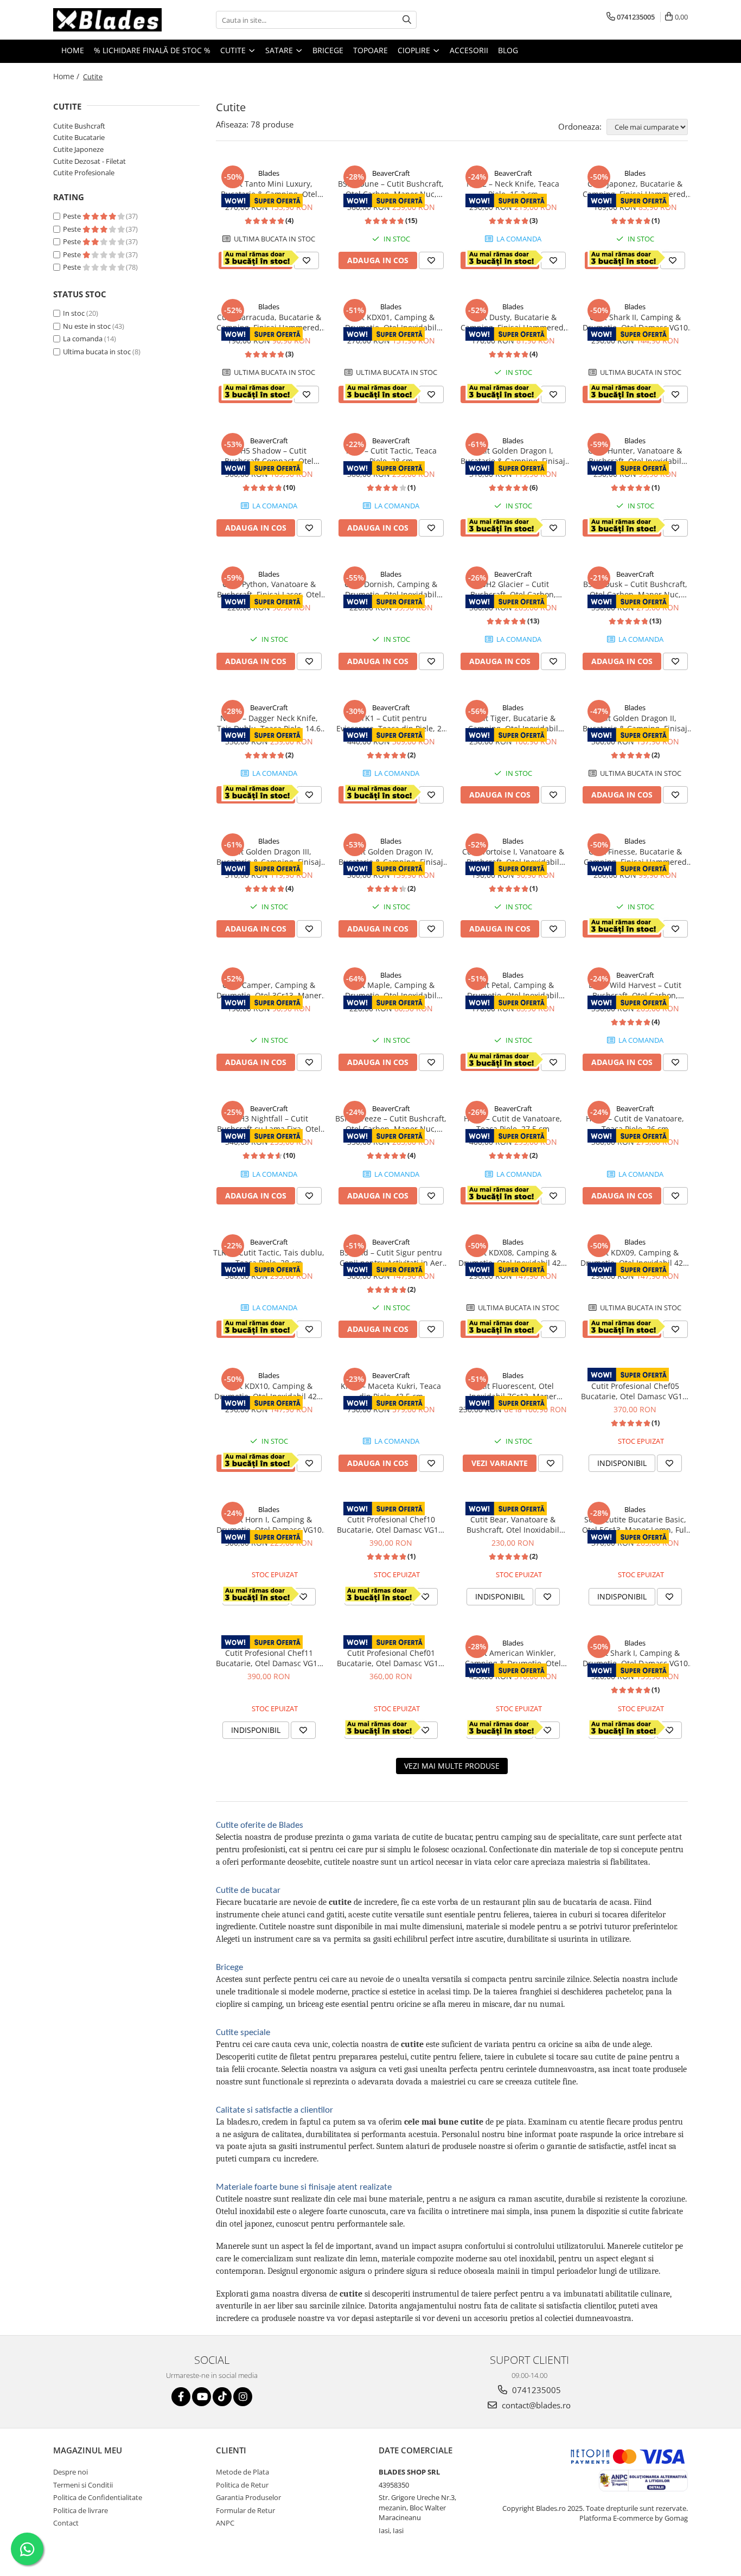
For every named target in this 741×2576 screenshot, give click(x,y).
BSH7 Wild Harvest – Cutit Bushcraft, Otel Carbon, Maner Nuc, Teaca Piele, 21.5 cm (635, 990)
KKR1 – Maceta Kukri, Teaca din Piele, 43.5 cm (391, 1391)
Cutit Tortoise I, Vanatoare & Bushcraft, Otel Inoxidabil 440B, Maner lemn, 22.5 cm (513, 857)
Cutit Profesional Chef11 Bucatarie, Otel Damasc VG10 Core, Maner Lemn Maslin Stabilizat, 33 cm (269, 1658)
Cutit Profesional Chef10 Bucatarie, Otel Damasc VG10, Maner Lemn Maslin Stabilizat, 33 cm (391, 1525)
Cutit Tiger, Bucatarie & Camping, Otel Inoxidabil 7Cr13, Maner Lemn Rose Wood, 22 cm (513, 723)
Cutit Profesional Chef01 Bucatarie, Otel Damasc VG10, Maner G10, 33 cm (391, 1658)
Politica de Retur (242, 2485)
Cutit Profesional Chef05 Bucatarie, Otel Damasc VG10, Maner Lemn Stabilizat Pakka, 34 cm (635, 1391)
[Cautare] (407, 20)
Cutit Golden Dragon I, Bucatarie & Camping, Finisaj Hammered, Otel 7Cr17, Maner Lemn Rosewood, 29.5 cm (513, 456)
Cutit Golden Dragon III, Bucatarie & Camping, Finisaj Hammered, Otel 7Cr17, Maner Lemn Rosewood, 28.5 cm (269, 857)
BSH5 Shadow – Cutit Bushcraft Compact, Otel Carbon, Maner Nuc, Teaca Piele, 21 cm (269, 456)
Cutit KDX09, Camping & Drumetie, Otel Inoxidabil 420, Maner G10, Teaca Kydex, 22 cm (635, 1258)
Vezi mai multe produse (452, 1766)
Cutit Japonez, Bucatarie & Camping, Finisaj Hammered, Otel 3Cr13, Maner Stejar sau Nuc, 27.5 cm (635, 189)
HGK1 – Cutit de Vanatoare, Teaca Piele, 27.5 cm (513, 1124)
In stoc (74, 313)
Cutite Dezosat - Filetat (90, 161)
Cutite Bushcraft (79, 126)
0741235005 (535, 2390)
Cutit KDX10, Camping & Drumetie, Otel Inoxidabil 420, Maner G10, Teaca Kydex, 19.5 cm (269, 1391)
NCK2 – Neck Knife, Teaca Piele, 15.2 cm (513, 189)
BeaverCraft (391, 173)
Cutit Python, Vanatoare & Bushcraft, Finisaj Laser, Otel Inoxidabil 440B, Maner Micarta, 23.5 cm (269, 589)
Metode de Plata (242, 2472)
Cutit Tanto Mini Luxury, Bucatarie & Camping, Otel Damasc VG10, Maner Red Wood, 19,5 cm (269, 189)
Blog (508, 50)
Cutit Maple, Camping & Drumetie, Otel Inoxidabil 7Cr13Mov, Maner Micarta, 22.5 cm (391, 990)
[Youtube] (202, 2397)
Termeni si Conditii (83, 2485)
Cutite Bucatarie (79, 137)
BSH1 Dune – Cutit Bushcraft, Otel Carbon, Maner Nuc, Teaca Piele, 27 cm (391, 189)
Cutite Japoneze (78, 149)
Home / (67, 76)
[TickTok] (222, 2397)
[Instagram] (243, 2397)
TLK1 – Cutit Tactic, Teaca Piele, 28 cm (391, 456)
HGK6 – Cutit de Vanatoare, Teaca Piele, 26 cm (635, 1124)
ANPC (225, 2523)
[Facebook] (181, 2397)
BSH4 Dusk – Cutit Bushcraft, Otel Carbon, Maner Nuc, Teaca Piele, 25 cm (635, 589)
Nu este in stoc (87, 326)
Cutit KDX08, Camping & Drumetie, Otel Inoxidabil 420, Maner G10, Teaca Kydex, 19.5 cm (513, 1258)
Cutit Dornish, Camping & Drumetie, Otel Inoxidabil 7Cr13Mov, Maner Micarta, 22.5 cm (391, 589)
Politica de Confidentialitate (98, 2497)
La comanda (83, 339)
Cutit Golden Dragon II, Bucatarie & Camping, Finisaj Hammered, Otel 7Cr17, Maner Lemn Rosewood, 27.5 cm (635, 723)
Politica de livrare (81, 2510)
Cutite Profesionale (84, 173)
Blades (269, 173)
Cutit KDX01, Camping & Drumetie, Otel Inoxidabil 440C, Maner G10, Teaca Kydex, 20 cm (391, 322)
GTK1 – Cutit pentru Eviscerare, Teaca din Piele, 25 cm (391, 723)
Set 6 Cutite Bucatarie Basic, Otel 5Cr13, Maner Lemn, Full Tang (635, 1525)
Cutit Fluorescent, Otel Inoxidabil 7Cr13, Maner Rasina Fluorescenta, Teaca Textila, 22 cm (513, 1391)
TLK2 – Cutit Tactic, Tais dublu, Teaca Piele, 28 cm (269, 1258)
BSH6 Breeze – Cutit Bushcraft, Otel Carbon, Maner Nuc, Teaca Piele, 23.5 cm (391, 1124)
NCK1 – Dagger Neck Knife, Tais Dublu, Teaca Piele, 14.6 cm (269, 723)
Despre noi (71, 2472)
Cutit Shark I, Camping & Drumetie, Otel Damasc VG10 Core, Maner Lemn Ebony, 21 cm (635, 1658)
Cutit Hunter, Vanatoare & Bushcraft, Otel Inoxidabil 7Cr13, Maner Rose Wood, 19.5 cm (635, 456)
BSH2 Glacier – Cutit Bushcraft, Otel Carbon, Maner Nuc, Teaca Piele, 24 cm (513, 589)
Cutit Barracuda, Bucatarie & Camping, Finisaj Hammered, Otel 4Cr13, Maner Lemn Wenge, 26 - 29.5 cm (269, 322)
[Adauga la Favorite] (306, 260)
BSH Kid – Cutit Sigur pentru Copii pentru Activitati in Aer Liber (391, 1258)
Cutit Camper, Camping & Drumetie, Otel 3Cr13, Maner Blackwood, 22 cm (269, 990)
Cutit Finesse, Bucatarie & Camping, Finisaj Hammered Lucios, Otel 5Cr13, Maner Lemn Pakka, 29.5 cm (635, 857)
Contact (66, 2523)
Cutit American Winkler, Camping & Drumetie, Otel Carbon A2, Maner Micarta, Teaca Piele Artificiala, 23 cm (513, 1658)
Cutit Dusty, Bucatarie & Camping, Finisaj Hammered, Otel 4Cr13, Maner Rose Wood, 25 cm (513, 322)
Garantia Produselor (248, 2497)
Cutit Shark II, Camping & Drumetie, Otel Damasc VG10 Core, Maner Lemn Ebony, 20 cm (635, 322)
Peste (73, 216)
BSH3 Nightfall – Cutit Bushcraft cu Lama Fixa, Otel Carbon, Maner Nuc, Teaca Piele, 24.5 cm (269, 1124)
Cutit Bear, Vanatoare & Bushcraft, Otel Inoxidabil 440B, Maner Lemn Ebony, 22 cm (513, 1525)
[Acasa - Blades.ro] (107, 20)
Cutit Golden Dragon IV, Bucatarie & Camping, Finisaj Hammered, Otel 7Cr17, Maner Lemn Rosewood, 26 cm (391, 857)
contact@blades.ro (535, 2405)
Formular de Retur (245, 2510)
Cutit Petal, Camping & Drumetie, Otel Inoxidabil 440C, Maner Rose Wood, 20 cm (513, 990)
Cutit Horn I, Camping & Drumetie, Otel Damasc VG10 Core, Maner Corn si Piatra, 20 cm (269, 1525)
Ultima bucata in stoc (97, 352)
